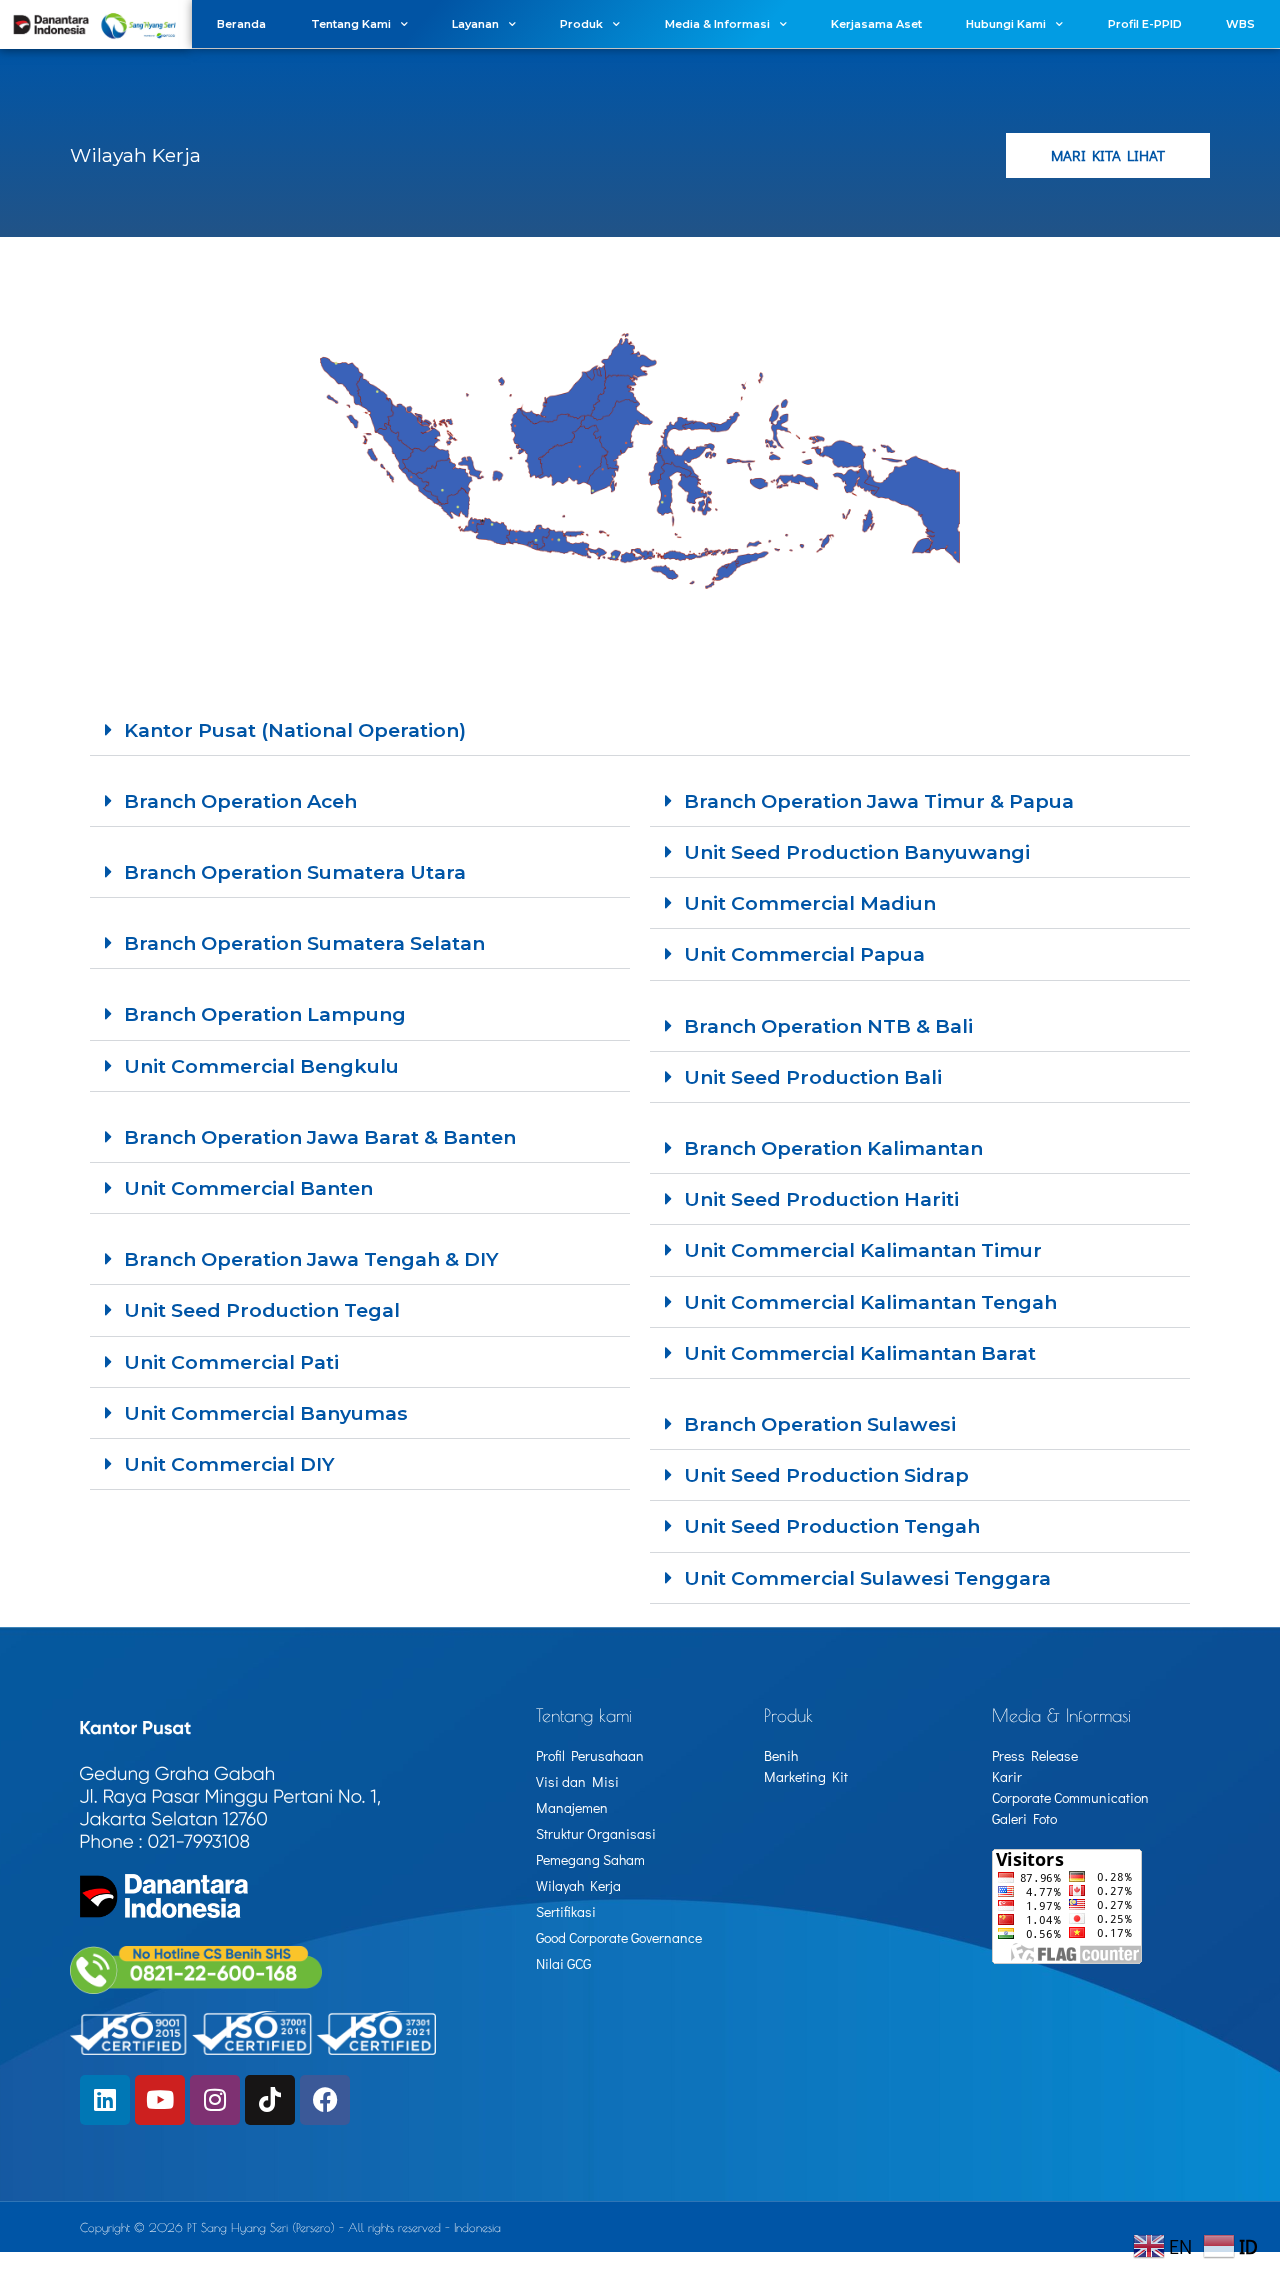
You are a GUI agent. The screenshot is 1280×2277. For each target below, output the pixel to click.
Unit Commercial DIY (229, 1464)
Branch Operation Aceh (240, 801)
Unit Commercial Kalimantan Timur (863, 1250)
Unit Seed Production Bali (813, 1077)
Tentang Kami (351, 24)
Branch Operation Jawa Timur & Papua (879, 801)
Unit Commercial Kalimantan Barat (860, 1353)
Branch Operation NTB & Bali (828, 1026)
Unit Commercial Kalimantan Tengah (870, 1302)
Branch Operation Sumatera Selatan (304, 943)
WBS (1240, 24)
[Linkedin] (105, 2100)
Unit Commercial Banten (248, 1188)
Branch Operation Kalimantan (833, 1148)
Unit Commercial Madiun (810, 903)
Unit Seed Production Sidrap (826, 1475)
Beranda (241, 24)
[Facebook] (325, 2100)
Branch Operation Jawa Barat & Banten (320, 1137)
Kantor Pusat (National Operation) (295, 730)
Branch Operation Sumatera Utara (295, 872)
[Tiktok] (270, 2100)
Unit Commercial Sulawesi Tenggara (867, 1578)
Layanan (475, 24)
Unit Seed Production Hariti (821, 1199)
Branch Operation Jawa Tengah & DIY (311, 1259)
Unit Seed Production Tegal (262, 1310)
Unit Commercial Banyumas (266, 1413)
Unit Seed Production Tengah (832, 1526)
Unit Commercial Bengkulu (261, 1066)
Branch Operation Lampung (265, 1014)
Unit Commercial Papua (804, 954)
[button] (640, 730)
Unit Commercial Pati (231, 1362)
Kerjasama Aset (876, 24)
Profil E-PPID (1145, 24)
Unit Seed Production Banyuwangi (857, 852)
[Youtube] (160, 2100)
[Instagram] (215, 2100)
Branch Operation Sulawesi (820, 1424)
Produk (581, 24)
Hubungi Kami (1006, 24)
